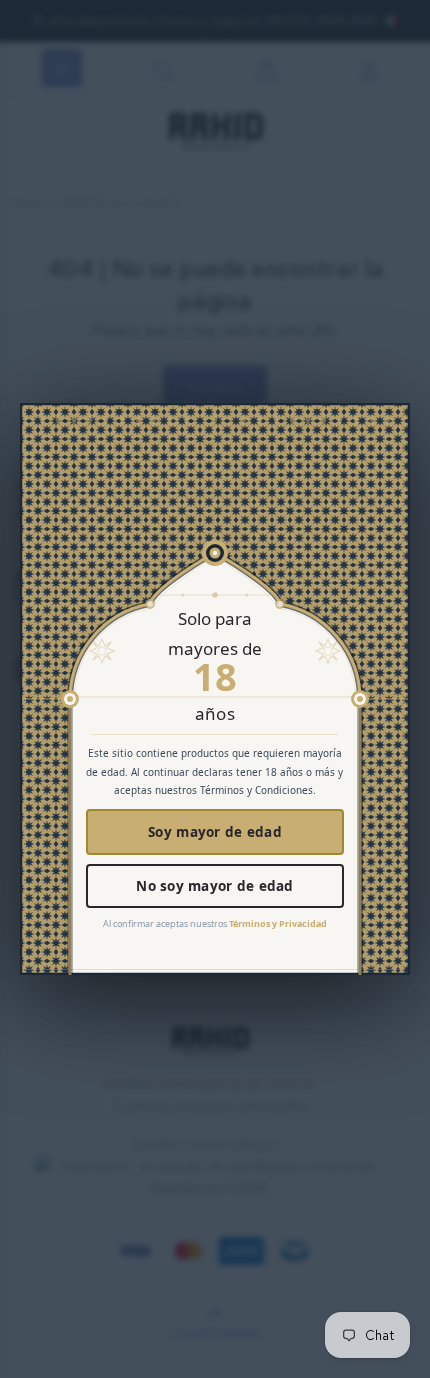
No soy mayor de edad (214, 886)
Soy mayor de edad (215, 832)
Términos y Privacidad (278, 923)
